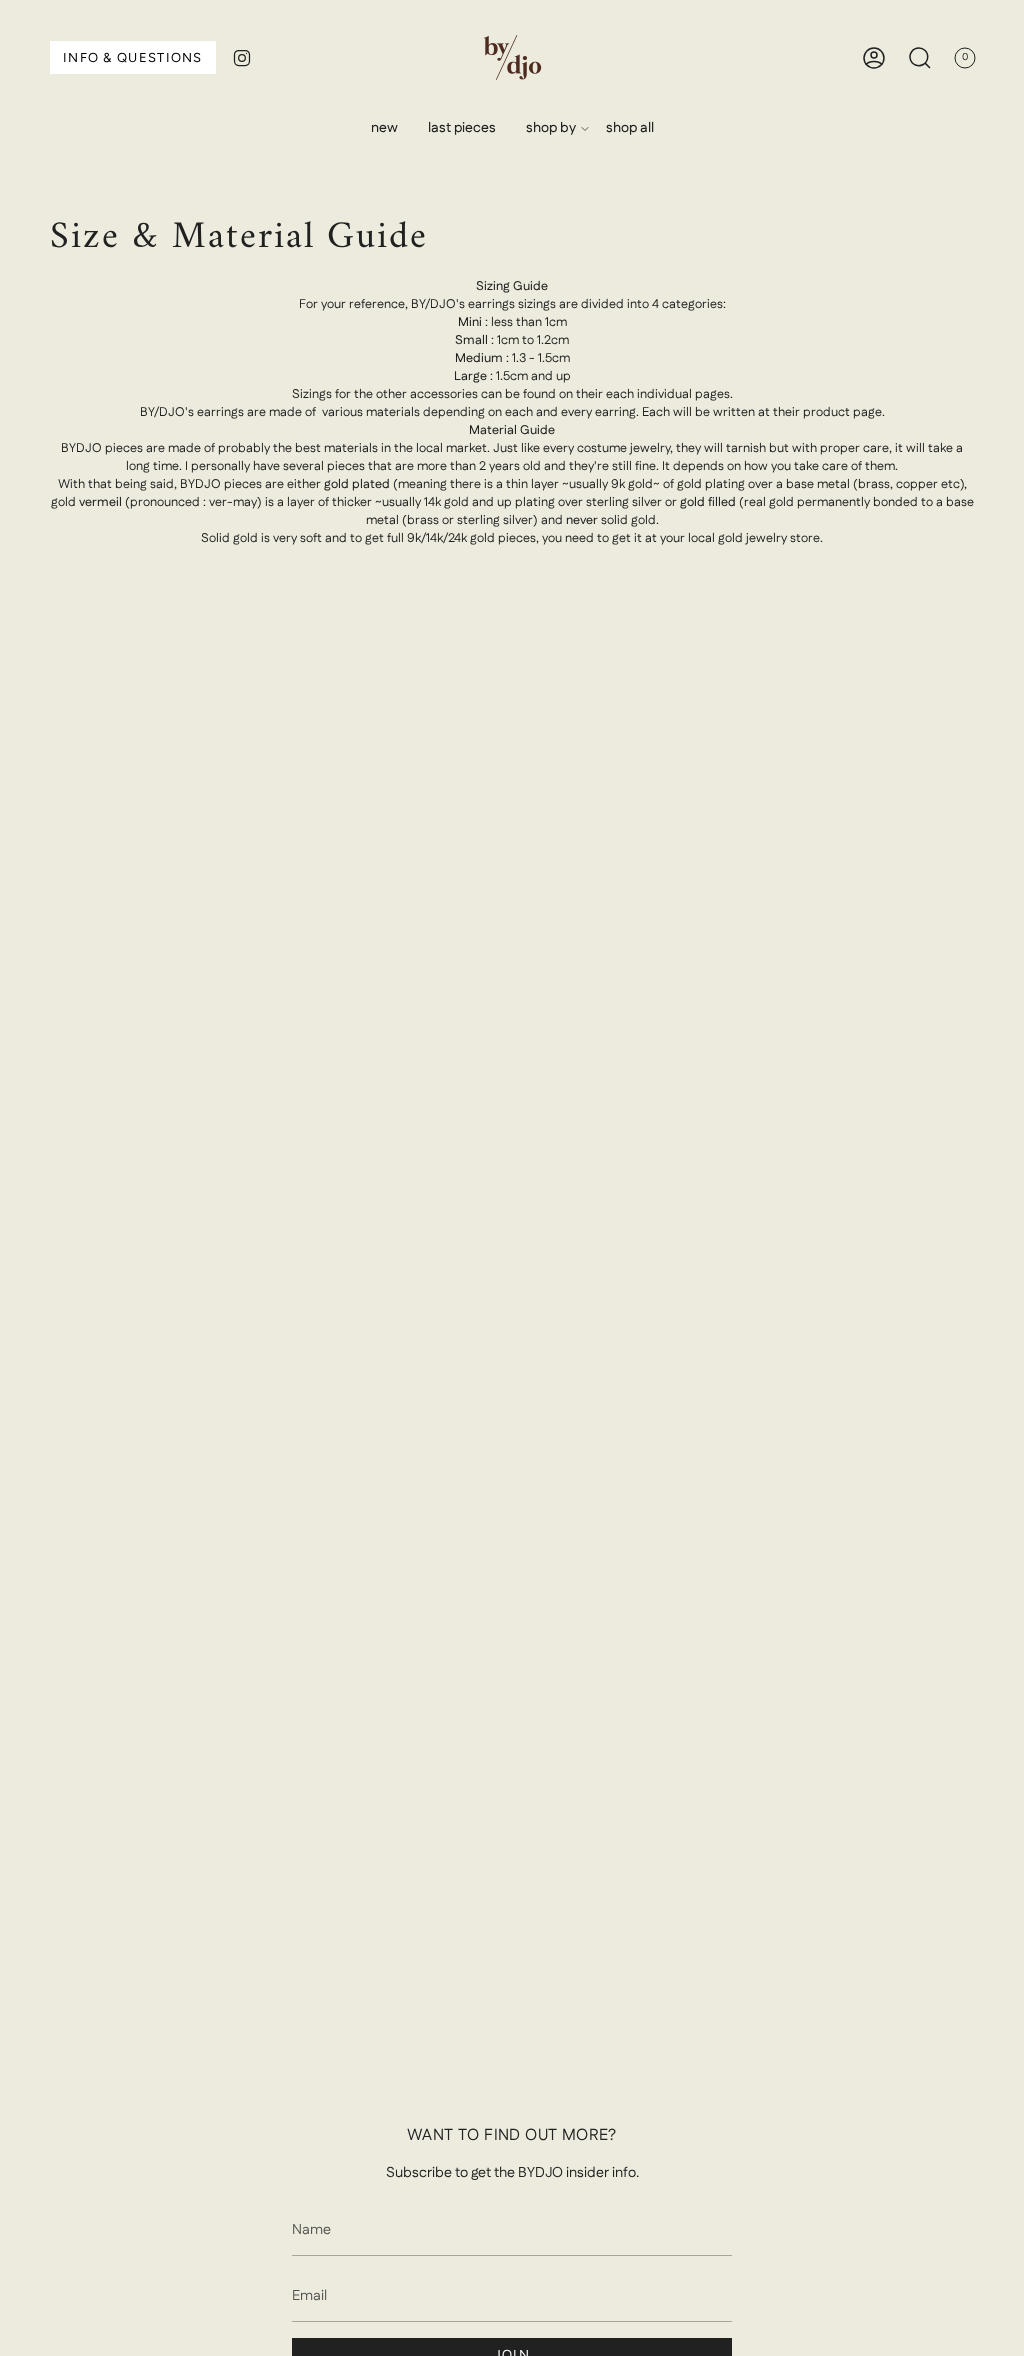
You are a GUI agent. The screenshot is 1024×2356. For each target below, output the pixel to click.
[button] (551, 128)
